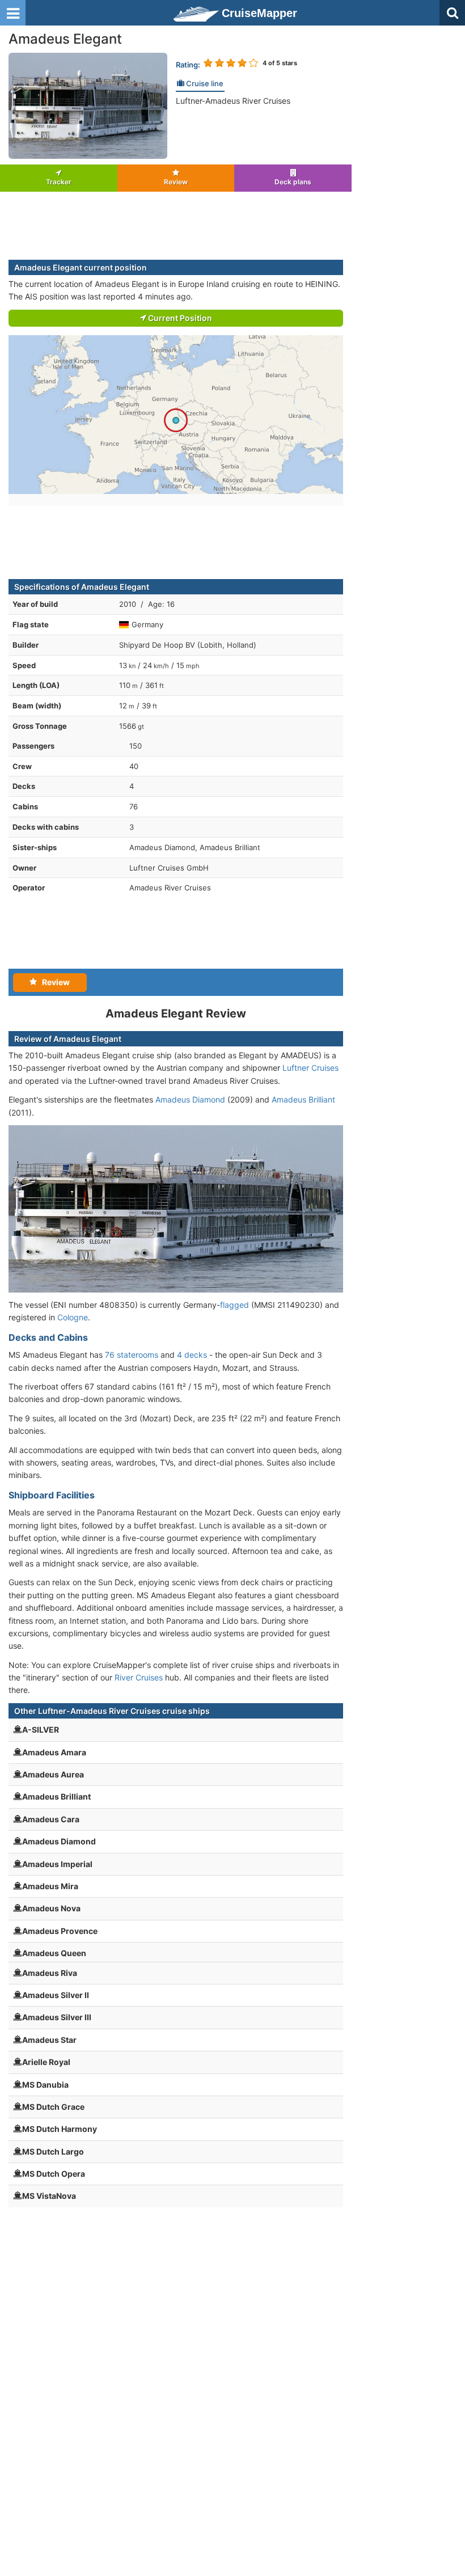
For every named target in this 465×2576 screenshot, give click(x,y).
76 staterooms (132, 1355)
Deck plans (293, 182)
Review (176, 182)
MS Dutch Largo (53, 2151)
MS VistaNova (49, 2196)
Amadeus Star (49, 2040)
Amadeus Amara (54, 1752)
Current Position (179, 318)
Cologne (73, 1317)
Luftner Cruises (310, 1068)
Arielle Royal (46, 2062)
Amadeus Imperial (57, 1864)
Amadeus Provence (60, 1931)
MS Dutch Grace (53, 2107)
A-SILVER (41, 1730)
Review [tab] (53, 982)
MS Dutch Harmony (60, 2129)
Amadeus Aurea (53, 1774)
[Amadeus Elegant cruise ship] (88, 105)
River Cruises (139, 1677)
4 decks (192, 1355)
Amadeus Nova (51, 1908)
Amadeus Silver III (57, 2017)
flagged (234, 1305)
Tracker (59, 182)
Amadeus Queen (54, 1953)
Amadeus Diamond (190, 1099)
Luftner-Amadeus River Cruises (233, 101)
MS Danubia (45, 2085)
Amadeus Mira (50, 1886)
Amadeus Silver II (56, 1995)
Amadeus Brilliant (303, 1099)
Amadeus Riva (50, 1973)
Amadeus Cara (51, 1819)
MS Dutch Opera (54, 2174)
